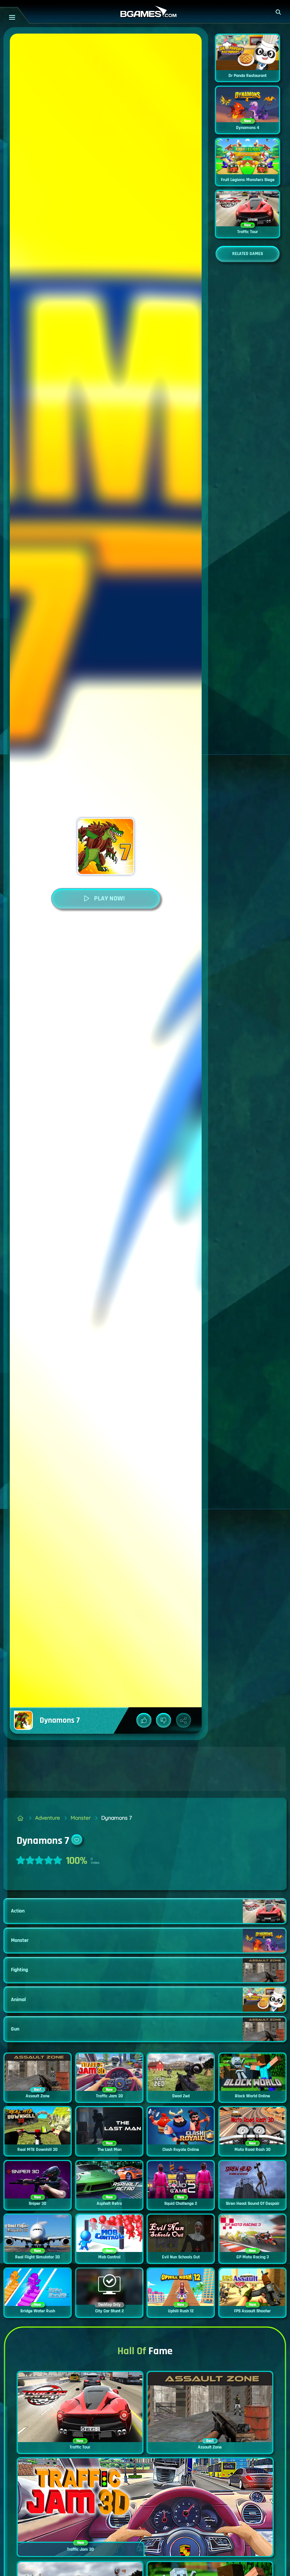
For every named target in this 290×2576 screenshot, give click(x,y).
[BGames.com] (21, 1818)
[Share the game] (184, 1720)
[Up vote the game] (144, 1720)
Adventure (48, 1818)
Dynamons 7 (116, 1818)
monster (81, 1818)
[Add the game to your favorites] (77, 1840)
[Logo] (145, 12)
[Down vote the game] (164, 1720)
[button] (279, 12)
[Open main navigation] (12, 17)
